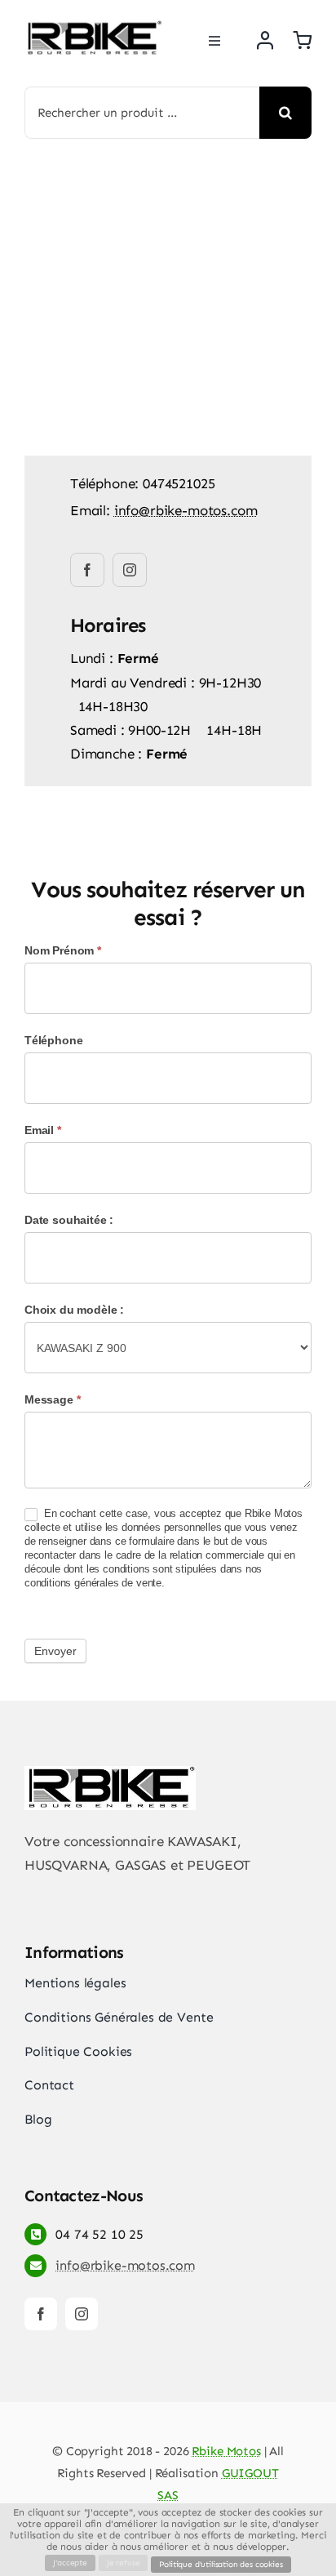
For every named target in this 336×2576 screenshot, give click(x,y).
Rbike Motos (226, 2451)
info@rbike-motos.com (186, 510)
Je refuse (123, 2563)
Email (43, 1130)
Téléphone (53, 1040)
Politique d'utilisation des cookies (221, 2565)
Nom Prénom (63, 950)
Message (52, 1399)
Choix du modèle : (74, 1310)
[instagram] (130, 570)
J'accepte (70, 2563)
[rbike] (93, 27)
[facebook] (87, 570)
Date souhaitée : (69, 1220)
